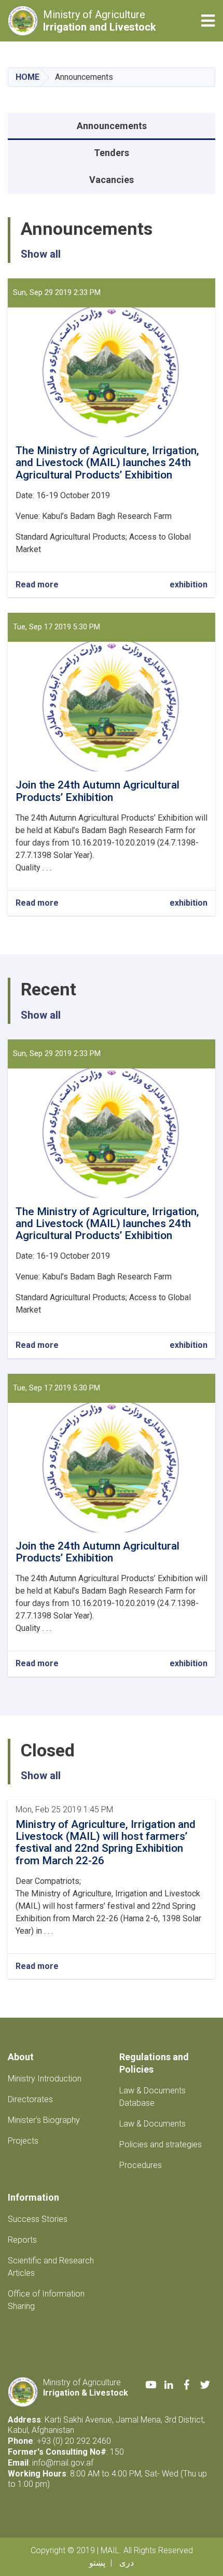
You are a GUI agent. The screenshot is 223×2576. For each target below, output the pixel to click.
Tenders (112, 153)
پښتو (97, 2563)
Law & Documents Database (152, 2097)
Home (27, 77)
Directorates (30, 2099)
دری (127, 2563)
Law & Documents (152, 2124)
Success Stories (38, 2219)
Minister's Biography (44, 2120)
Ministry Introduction (45, 2079)
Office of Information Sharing (46, 2300)
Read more (37, 585)
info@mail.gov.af (63, 2463)
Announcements (112, 126)
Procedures (141, 2165)
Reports (22, 2240)
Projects (23, 2141)
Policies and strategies (161, 2144)
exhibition (189, 585)
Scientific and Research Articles (51, 2267)
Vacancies (112, 180)
